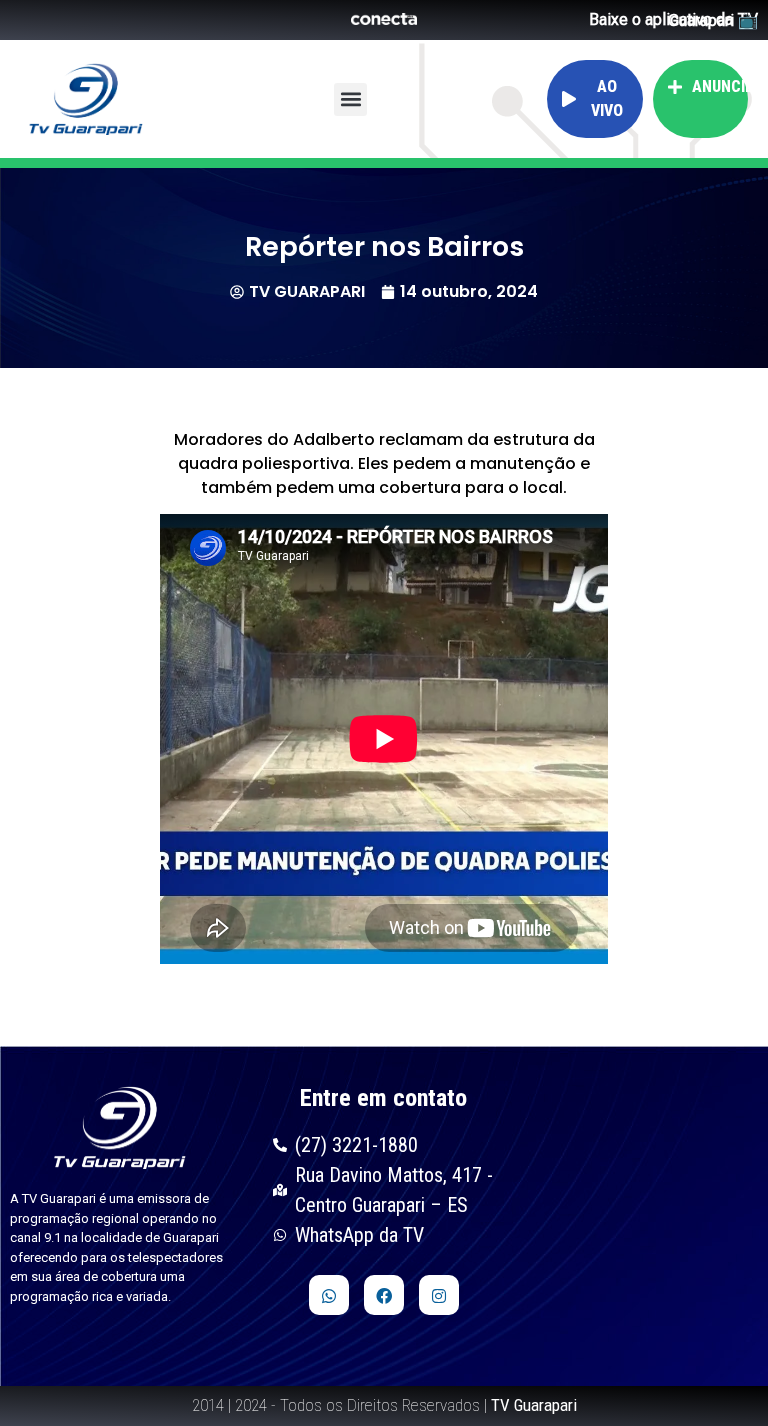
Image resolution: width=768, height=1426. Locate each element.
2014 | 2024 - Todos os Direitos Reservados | (384, 1405)
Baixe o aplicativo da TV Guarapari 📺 (673, 20)
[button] (350, 99)
